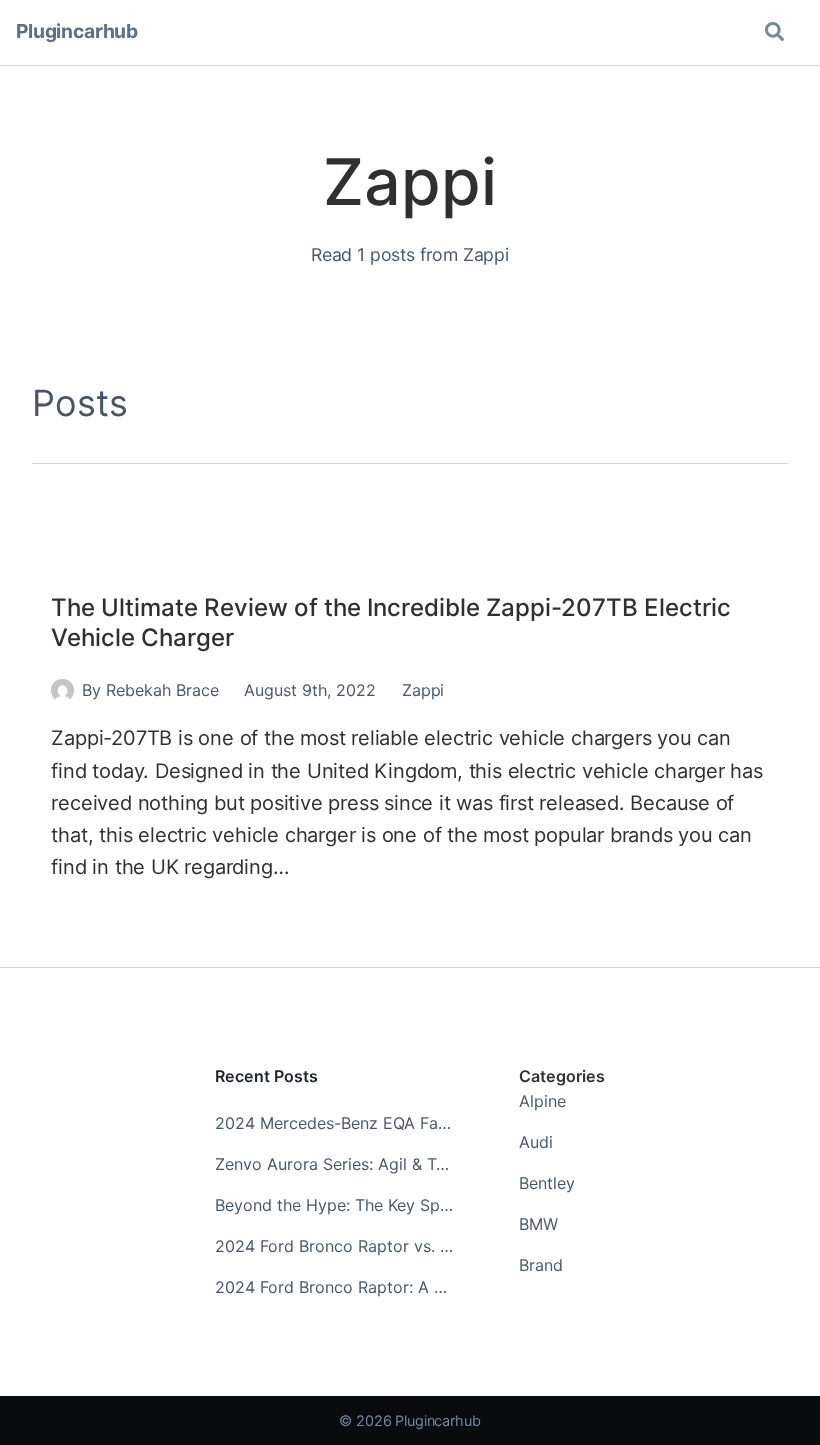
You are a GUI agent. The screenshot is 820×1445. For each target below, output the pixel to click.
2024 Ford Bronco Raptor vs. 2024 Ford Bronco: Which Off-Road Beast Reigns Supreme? (335, 1246)
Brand (541, 1265)
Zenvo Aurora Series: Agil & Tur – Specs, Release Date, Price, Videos (335, 1164)
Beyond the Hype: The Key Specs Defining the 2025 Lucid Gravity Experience (335, 1205)
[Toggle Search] (774, 32)
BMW (538, 1224)
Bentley (547, 1183)
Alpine (542, 1101)
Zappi (423, 690)
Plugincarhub (77, 31)
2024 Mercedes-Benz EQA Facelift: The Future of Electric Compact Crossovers (335, 1123)
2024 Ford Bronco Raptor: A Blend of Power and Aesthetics (335, 1287)
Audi (536, 1142)
